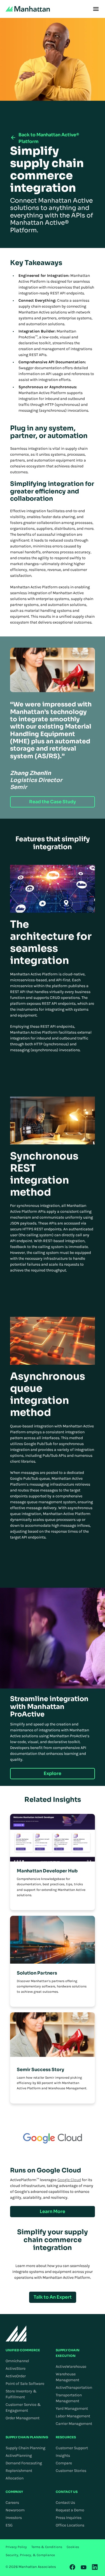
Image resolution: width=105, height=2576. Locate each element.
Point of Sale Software (25, 2384)
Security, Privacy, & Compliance (30, 2555)
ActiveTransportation (74, 2388)
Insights (63, 2456)
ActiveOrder (16, 2376)
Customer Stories (71, 2471)
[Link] (73, 2567)
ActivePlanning (19, 2456)
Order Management (23, 2418)
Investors (14, 2518)
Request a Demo (70, 2510)
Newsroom (15, 2510)
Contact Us (65, 2503)
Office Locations (70, 2525)
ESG (9, 2525)
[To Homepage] (16, 2333)
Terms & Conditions (47, 2547)
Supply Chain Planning (25, 2448)
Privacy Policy (16, 2547)
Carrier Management (74, 2424)
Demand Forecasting (24, 2463)
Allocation (15, 2478)
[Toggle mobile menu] (96, 9)
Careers (12, 2503)
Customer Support (72, 2448)
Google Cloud (69, 2180)
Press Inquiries (69, 2518)
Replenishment (19, 2471)
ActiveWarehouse (71, 2367)
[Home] (28, 9)
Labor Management (73, 2416)
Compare (64, 2463)
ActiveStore (16, 2368)
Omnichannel (17, 2361)
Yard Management (72, 2408)
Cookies (73, 2547)
